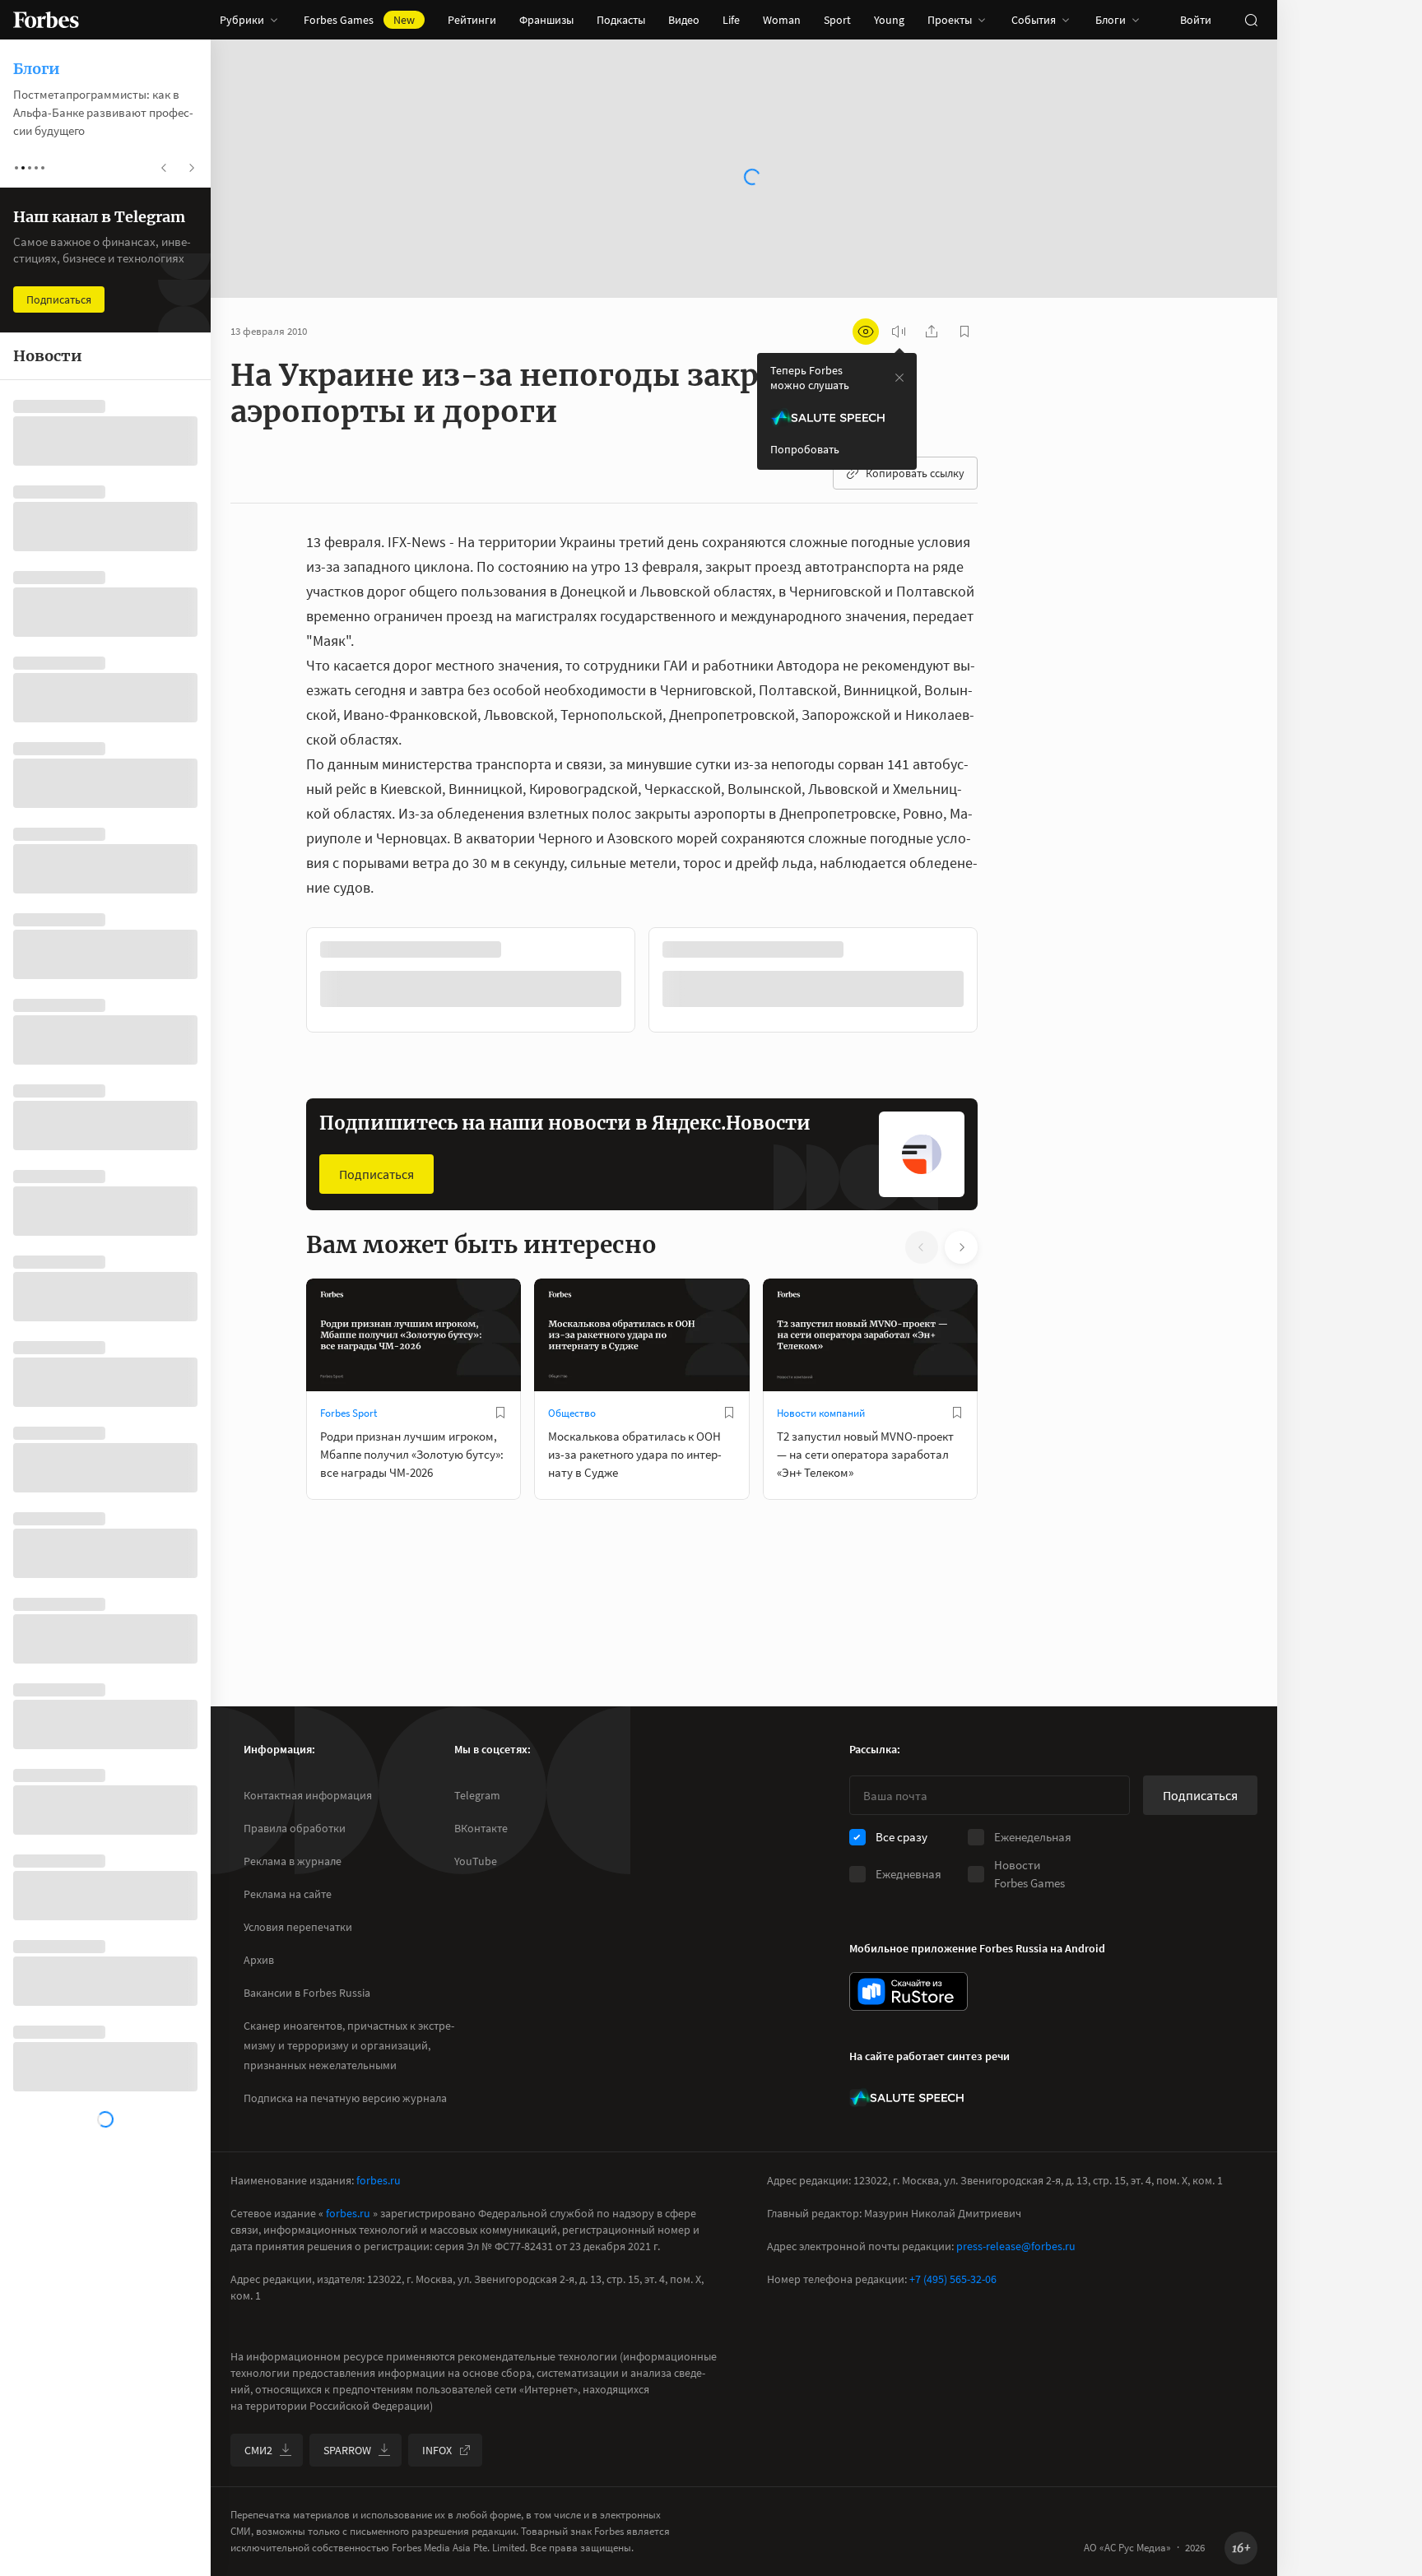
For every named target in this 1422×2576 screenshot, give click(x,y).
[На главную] (46, 20)
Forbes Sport (349, 1411)
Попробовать (805, 449)
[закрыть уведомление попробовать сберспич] (899, 378)
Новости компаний (821, 1411)
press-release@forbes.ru (1016, 2246)
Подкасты (621, 20)
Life (731, 20)
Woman (782, 20)
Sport (837, 20)
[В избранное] (525, 949)
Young (889, 20)
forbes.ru (379, 2180)
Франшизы (546, 20)
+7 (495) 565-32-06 (953, 2279)
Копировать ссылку (915, 473)
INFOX (437, 2450)
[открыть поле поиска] (1251, 20)
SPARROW (347, 2450)
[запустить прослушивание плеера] (899, 332)
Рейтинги (472, 20)
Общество (572, 1411)
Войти (1196, 20)
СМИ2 (258, 2450)
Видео (684, 20)
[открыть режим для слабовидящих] (866, 332)
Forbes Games (359, 20)
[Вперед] (1004, 982)
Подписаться (376, 1172)
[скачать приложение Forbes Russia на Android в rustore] (908, 1991)
